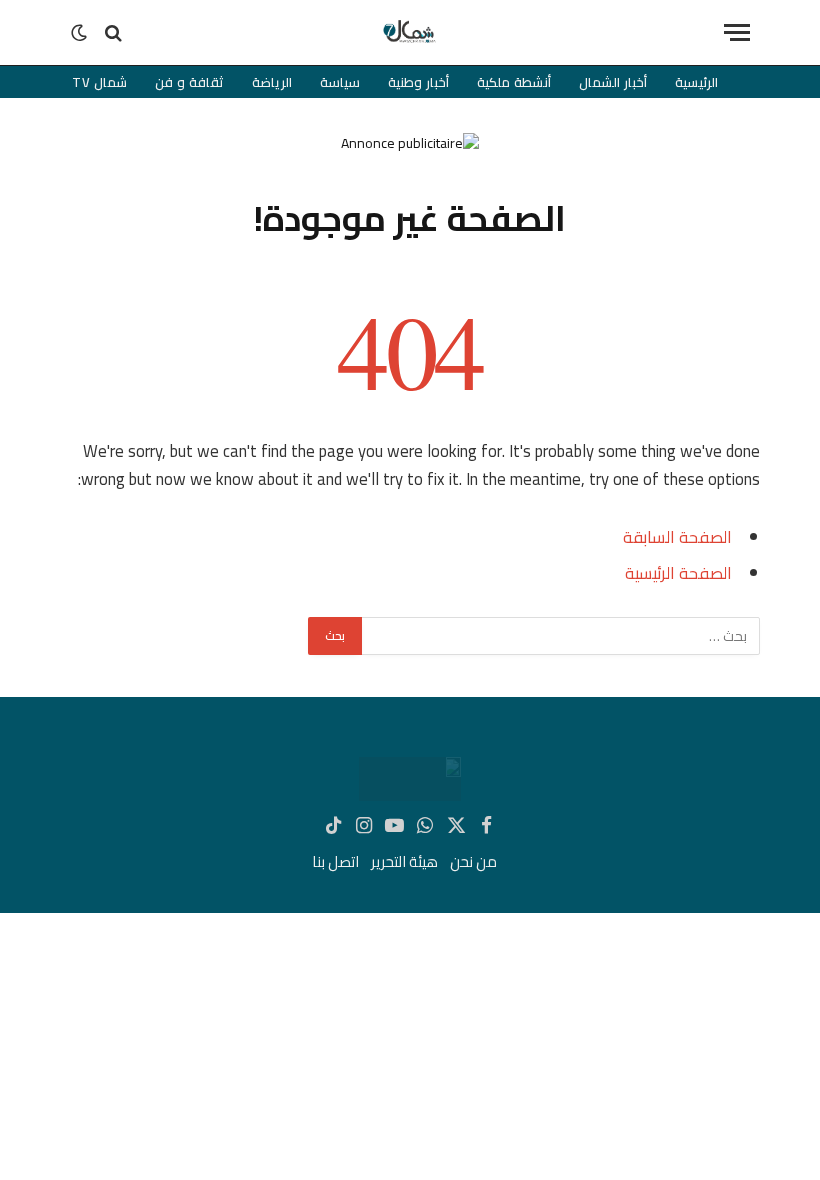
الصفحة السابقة (677, 536)
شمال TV (100, 82)
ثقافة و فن (189, 82)
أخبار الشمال (613, 82)
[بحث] (113, 32)
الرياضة (272, 82)
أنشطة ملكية (514, 82)
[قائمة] (737, 32)
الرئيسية (696, 82)
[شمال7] (410, 32)
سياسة (340, 82)
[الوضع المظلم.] (81, 33)
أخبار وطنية (418, 82)
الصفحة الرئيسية (678, 572)
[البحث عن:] (560, 636)
